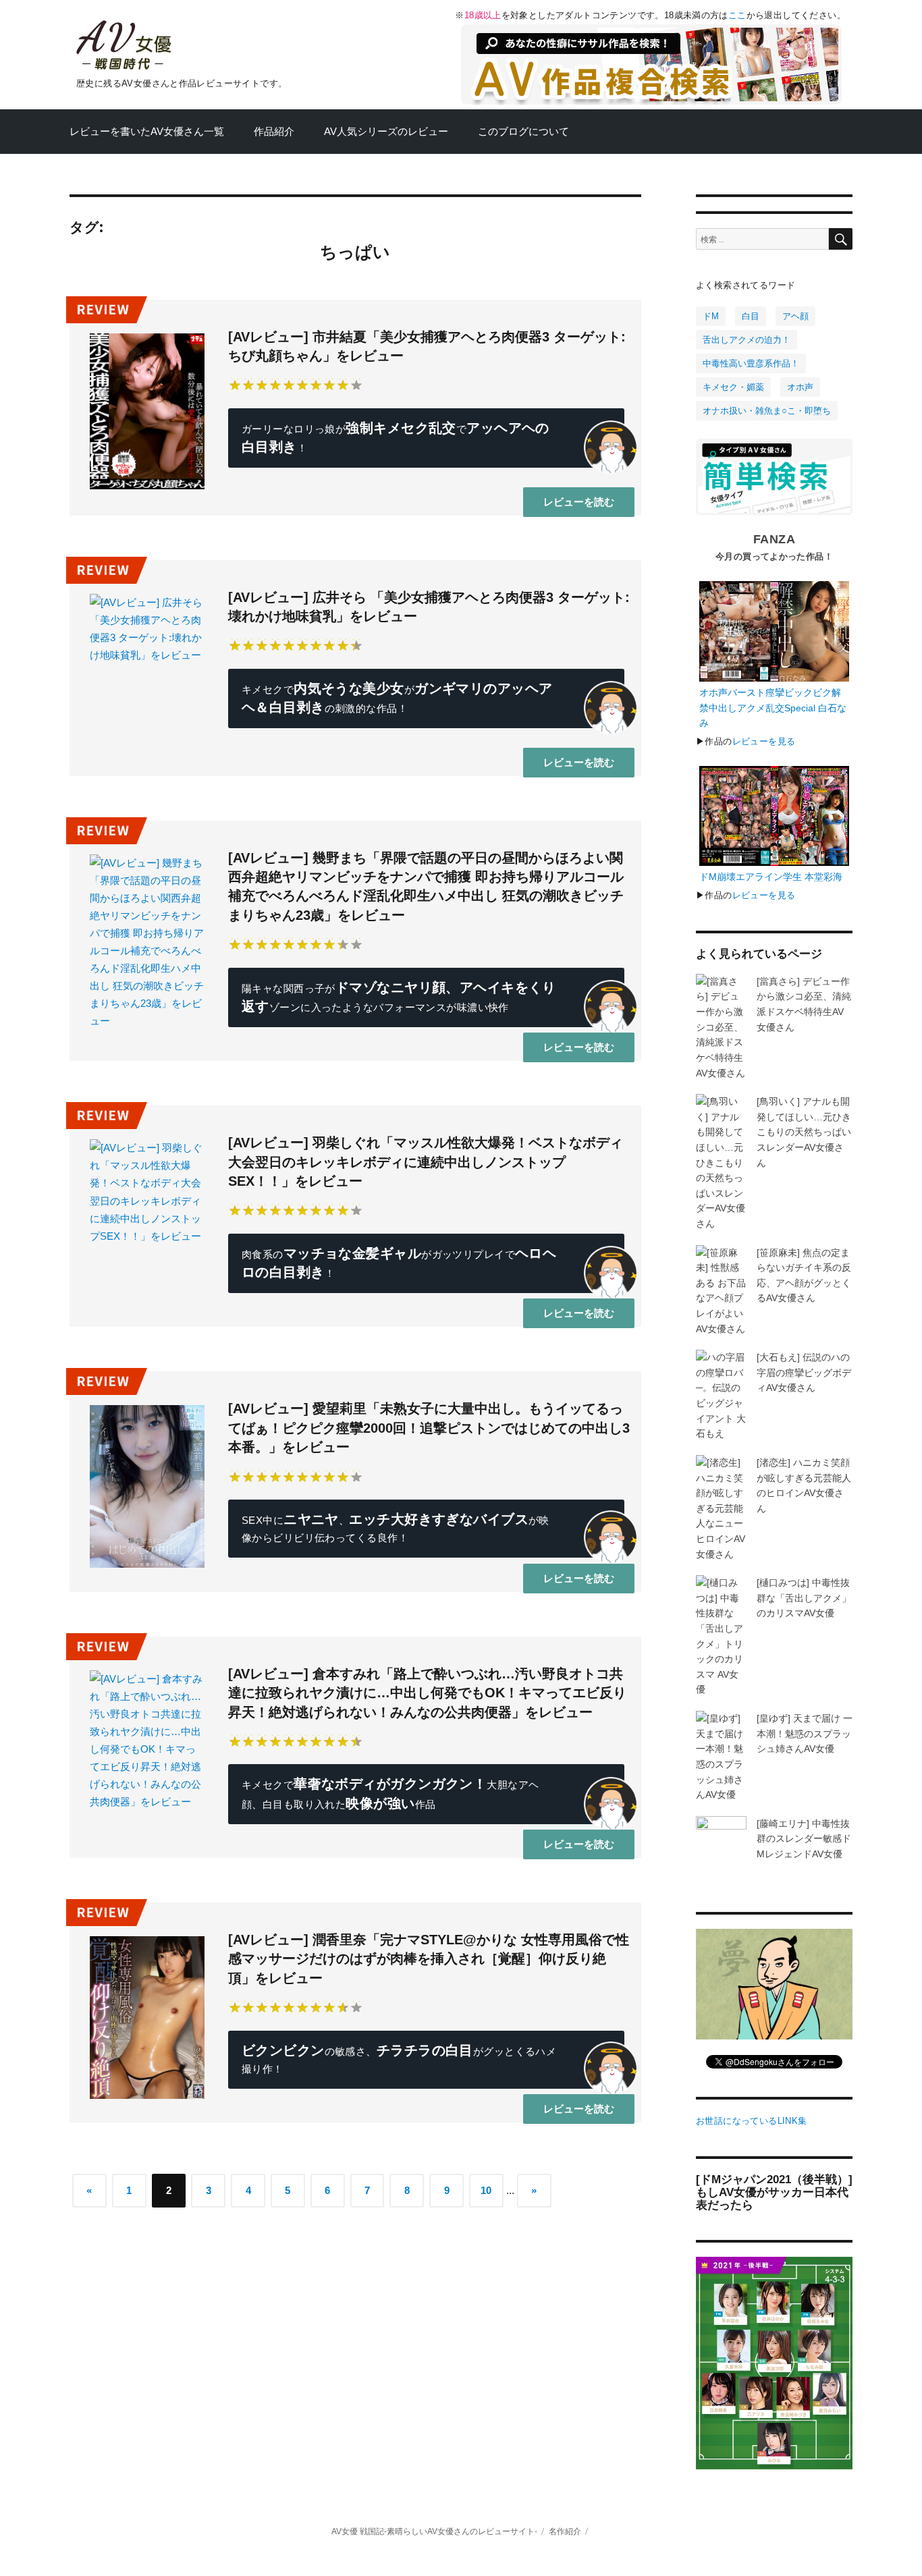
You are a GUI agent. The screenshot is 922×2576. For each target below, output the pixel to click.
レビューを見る (764, 741)
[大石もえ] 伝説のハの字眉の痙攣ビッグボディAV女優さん (804, 1372)
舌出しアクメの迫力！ (747, 340)
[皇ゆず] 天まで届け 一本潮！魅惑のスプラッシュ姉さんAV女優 (805, 1733)
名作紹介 (565, 2531)
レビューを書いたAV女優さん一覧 (147, 132)
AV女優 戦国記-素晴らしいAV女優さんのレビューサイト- (434, 2531)
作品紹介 (274, 132)
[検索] (841, 239)
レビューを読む (579, 502)
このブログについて (523, 132)
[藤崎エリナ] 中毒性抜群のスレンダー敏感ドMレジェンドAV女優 (804, 1839)
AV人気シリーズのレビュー (386, 132)
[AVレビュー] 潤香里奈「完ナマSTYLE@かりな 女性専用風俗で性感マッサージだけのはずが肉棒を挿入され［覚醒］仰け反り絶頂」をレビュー (429, 1959)
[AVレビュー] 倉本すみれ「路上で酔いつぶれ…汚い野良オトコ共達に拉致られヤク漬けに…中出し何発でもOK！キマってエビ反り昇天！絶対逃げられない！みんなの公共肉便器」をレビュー (427, 1693)
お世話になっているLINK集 (751, 2121)
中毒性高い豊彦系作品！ (751, 363)
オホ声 (800, 387)
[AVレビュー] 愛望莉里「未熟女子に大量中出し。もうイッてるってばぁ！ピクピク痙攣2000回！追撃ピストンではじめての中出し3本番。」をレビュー (429, 1428)
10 (486, 2191)
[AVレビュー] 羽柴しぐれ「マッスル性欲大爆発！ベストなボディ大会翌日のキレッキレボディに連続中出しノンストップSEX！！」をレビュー (426, 1162)
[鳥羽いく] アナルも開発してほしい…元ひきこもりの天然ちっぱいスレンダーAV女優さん (804, 1132)
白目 (751, 316)
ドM (711, 316)
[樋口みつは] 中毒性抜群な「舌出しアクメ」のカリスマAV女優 (804, 1598)
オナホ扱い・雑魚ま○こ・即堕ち (767, 411)
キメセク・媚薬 (733, 387)
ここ (737, 15)
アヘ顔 (795, 316)
